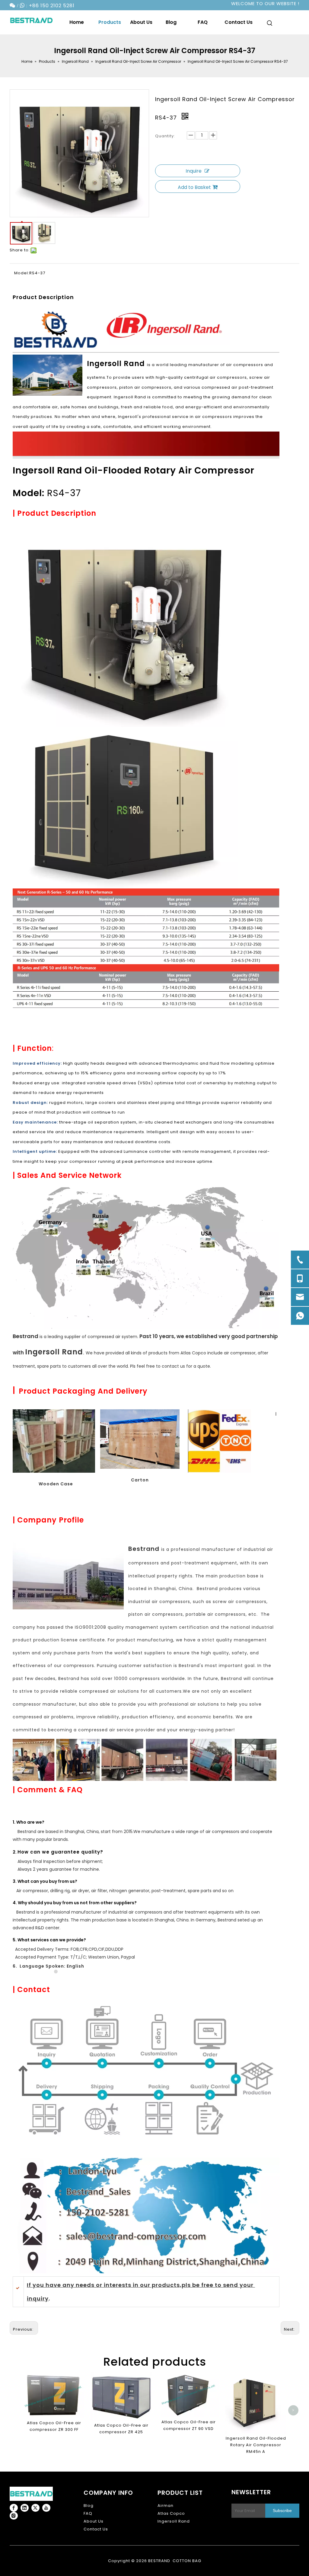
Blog (89, 2506)
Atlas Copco (171, 2513)
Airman (166, 2506)
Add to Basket (194, 187)
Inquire (194, 171)
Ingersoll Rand (174, 2521)
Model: (22, 273)
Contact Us (96, 2529)
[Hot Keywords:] (270, 24)
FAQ (88, 2513)
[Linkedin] (25, 2508)
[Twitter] (35, 2508)
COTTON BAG (187, 2561)
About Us (94, 2521)
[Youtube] (46, 2508)
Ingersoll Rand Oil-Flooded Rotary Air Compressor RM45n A (256, 2445)
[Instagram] (14, 2516)
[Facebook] (14, 2508)
